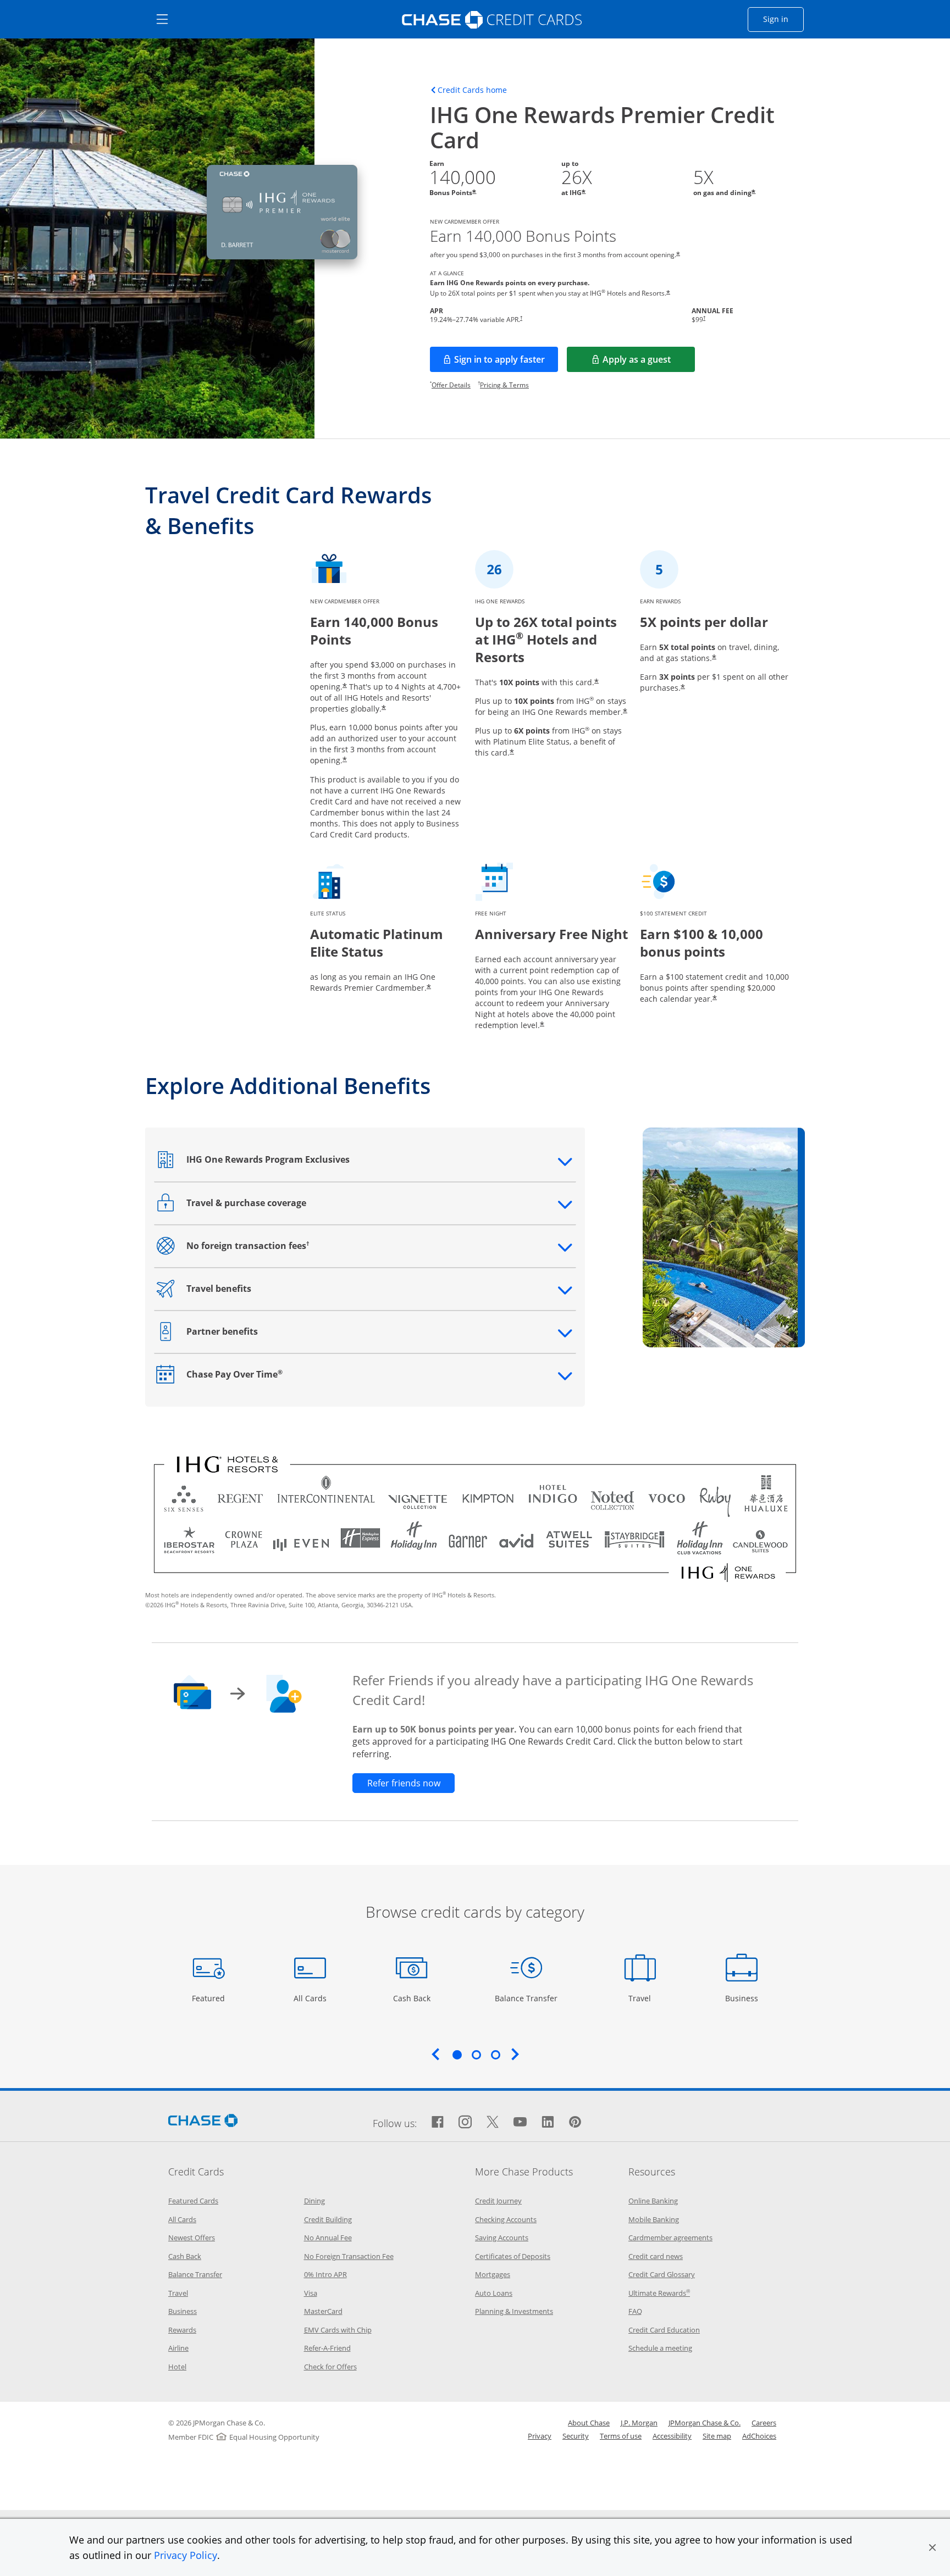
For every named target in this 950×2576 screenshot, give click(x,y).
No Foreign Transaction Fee (349, 2256)
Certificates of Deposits (513, 2256)
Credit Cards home (472, 90)
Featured (210, 1998)
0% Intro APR (325, 2274)
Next (515, 2054)
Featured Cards (193, 2201)
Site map (717, 2436)
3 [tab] (495, 2055)
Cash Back (412, 1998)
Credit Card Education (664, 2330)
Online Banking (653, 2201)
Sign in (783, 19)
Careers (764, 2423)
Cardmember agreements (670, 2238)
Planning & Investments (514, 2311)
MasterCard (323, 2311)
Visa (311, 2293)
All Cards (311, 1998)
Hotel (177, 2367)
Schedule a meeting (660, 2348)
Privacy (540, 2436)
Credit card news (656, 2256)
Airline (178, 2348)
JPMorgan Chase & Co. (705, 2423)
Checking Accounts (506, 2219)
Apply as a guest (649, 363)
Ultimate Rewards (659, 2293)
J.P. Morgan (639, 2423)
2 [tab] (476, 2055)
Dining (314, 2201)
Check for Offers (330, 2367)
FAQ (635, 2311)
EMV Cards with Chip (338, 2330)
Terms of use (621, 2436)
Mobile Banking (654, 2219)
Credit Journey (498, 2201)
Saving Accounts (502, 2238)
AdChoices (759, 2436)
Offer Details (451, 385)
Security (576, 2436)
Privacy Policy (186, 2555)
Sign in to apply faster (506, 363)
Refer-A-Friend (327, 2348)
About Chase (589, 2423)
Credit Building (328, 2219)
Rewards (182, 2330)
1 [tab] (457, 2055)
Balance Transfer (526, 1998)
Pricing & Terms (504, 385)
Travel (644, 1998)
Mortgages (493, 2274)
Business (743, 1998)
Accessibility (672, 2436)
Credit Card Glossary (662, 2274)
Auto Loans (494, 2293)
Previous (435, 2054)
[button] (932, 2547)
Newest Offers (192, 2238)
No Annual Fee (328, 2238)
